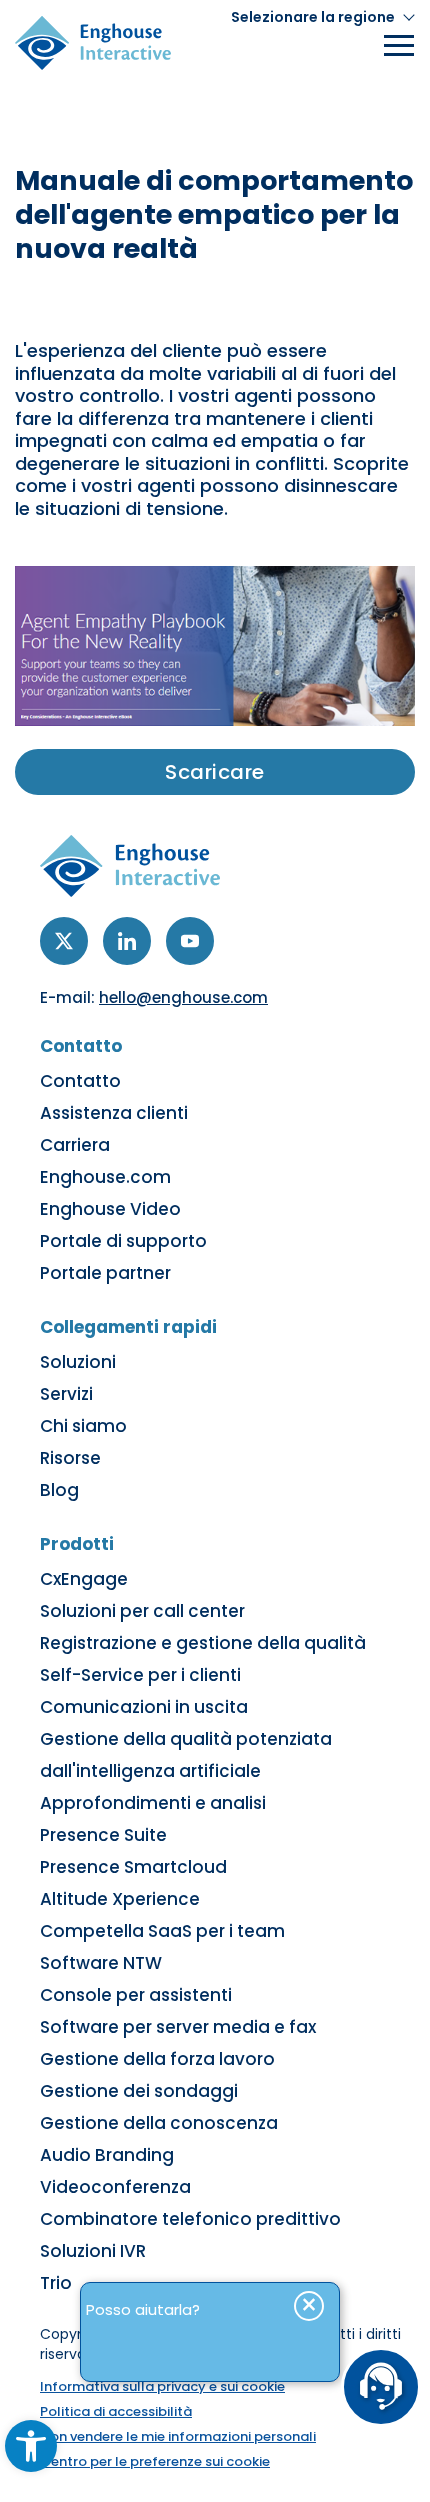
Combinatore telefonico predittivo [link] (190, 2219)
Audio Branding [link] (107, 2155)
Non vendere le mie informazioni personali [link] (178, 2436)
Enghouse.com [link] (105, 1177)
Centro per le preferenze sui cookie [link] (155, 2461)
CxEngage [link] (84, 1579)
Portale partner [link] (105, 1273)
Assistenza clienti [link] (114, 1113)
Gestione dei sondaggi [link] (139, 2091)
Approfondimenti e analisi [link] (153, 1803)
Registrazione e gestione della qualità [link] (203, 1643)
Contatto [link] (80, 1081)
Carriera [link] (75, 1145)
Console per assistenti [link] (136, 1995)
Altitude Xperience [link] (120, 1899)
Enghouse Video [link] (110, 1209)
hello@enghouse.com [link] (183, 997)
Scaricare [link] (215, 772)
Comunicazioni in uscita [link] (144, 1707)
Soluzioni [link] (78, 1362)
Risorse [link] (70, 1458)
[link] (31, 2446)
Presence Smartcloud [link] (133, 1867)
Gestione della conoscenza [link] (159, 2123)
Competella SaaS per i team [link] (162, 1931)
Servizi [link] (66, 1394)
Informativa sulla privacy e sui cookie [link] (162, 2386)
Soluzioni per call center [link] (142, 1611)
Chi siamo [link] (83, 1426)
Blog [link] (59, 1490)
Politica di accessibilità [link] (116, 2411)
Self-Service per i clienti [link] (140, 1675)
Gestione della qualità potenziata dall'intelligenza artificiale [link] (186, 1755)
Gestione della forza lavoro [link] (157, 2059)
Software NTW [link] (101, 1963)
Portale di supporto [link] (123, 1241)
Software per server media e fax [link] (178, 2027)
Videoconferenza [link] (115, 2187)
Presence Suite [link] (103, 1835)
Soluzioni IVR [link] (93, 2251)
